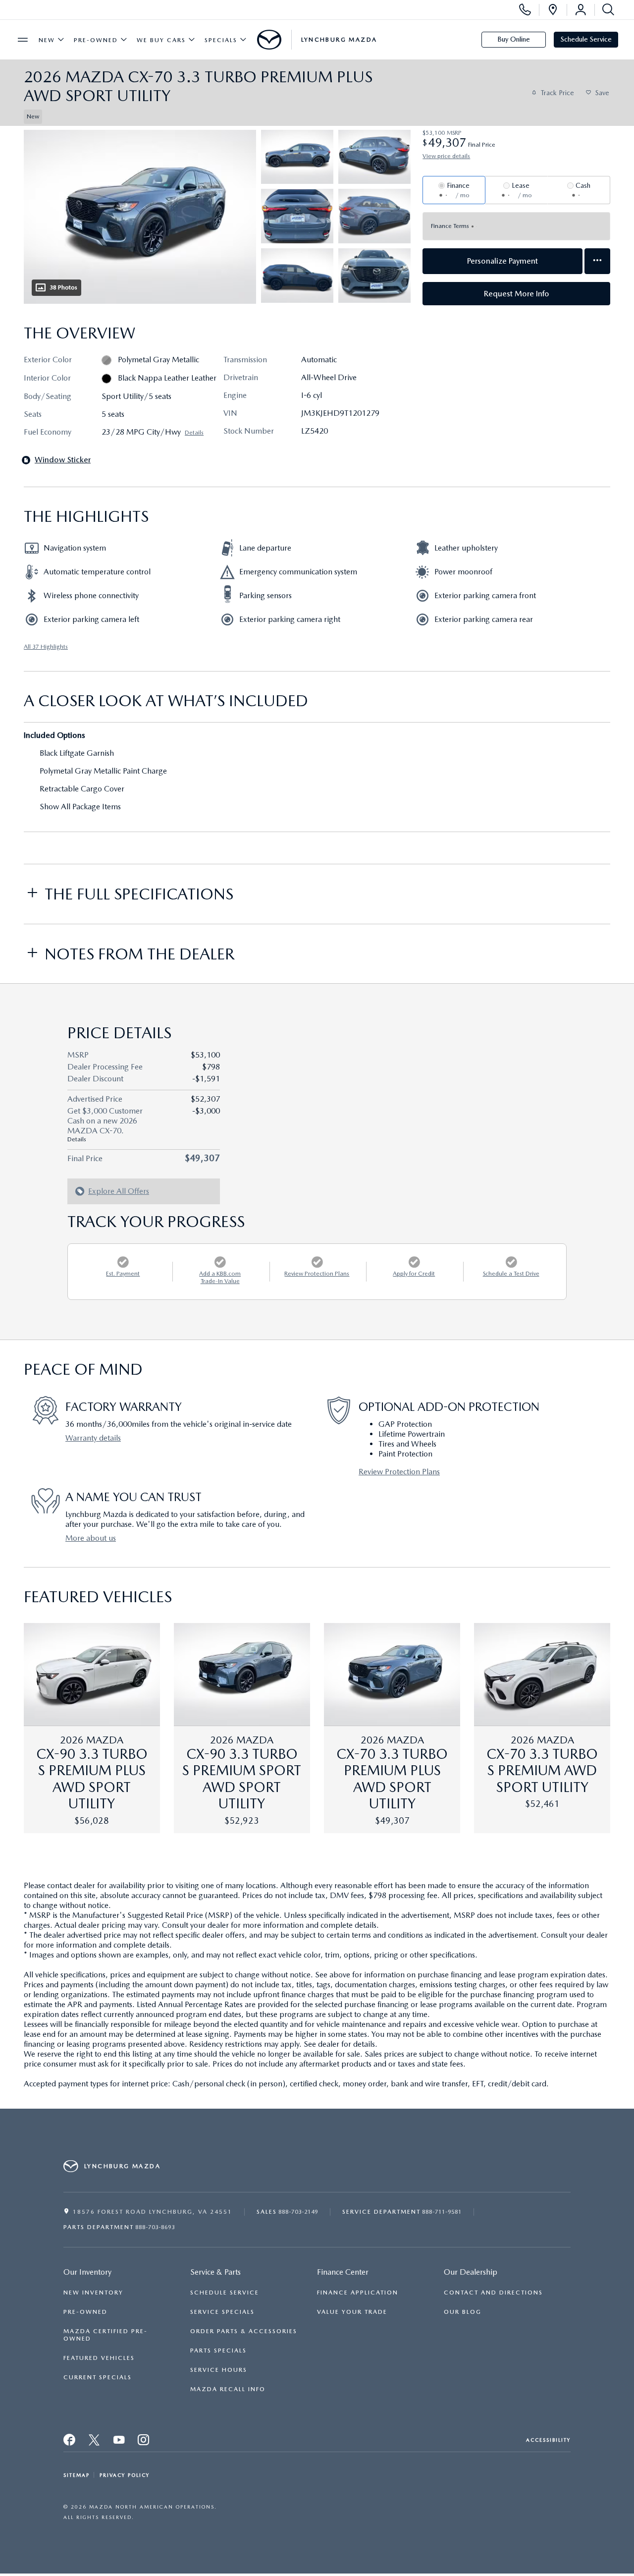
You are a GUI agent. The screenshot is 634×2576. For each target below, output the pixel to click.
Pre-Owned (96, 40)
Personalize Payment (502, 261)
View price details (446, 156)
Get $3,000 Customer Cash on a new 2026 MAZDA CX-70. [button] (105, 1124)
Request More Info (517, 294)
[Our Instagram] (144, 2440)
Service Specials (222, 2312)
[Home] (269, 40)
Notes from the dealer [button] (139, 954)
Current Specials (98, 2377)
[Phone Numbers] (525, 10)
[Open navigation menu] (23, 40)
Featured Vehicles (99, 2358)
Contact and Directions (493, 2293)
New (47, 40)
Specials (221, 40)
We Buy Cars (161, 40)
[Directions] (553, 10)
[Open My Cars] (581, 10)
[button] (211, 116)
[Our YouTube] (119, 2440)
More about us (91, 1538)
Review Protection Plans (399, 1472)
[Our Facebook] (70, 2440)
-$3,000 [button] (206, 1111)
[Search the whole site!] (606, 10)
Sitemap (77, 2475)
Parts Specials (218, 2351)
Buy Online (514, 39)
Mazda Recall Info (228, 2389)
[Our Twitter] (95, 2440)
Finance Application (358, 2293)
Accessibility (548, 2440)
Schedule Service (586, 39)
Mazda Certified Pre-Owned (106, 2335)
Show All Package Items (80, 807)
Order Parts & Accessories (244, 2331)
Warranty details (93, 1438)
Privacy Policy (125, 2475)
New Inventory (93, 2293)
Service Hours (219, 2370)
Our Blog (463, 2312)
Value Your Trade (352, 2312)
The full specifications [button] (139, 894)
